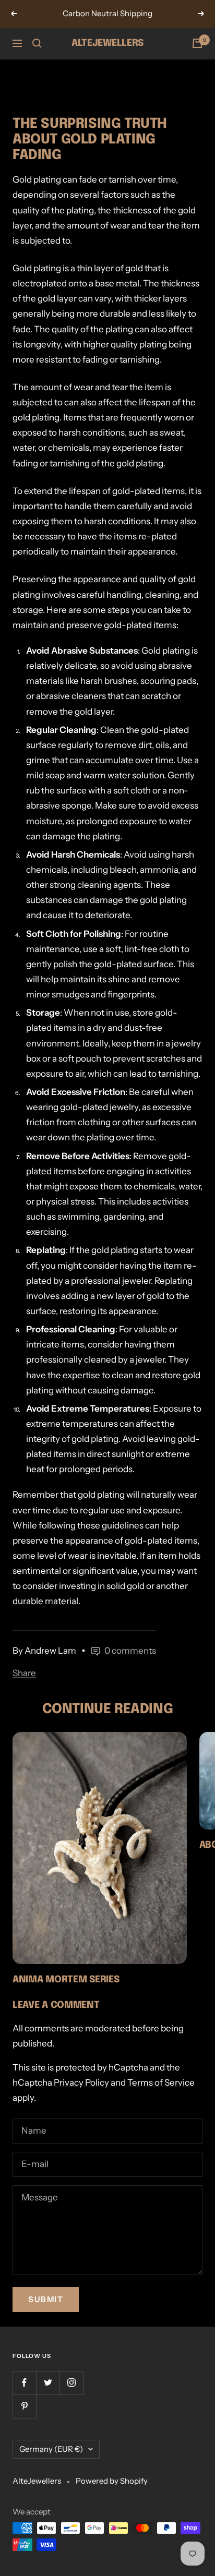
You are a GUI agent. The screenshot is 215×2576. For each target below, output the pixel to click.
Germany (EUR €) (51, 2449)
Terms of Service (161, 2083)
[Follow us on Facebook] (24, 2383)
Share (24, 1673)
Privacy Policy (81, 2083)
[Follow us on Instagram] (71, 2383)
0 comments (130, 1651)
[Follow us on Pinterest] (24, 2406)
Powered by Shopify (112, 2481)
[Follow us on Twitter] (48, 2383)
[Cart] (197, 43)
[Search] (37, 43)
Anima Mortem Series (66, 1980)
